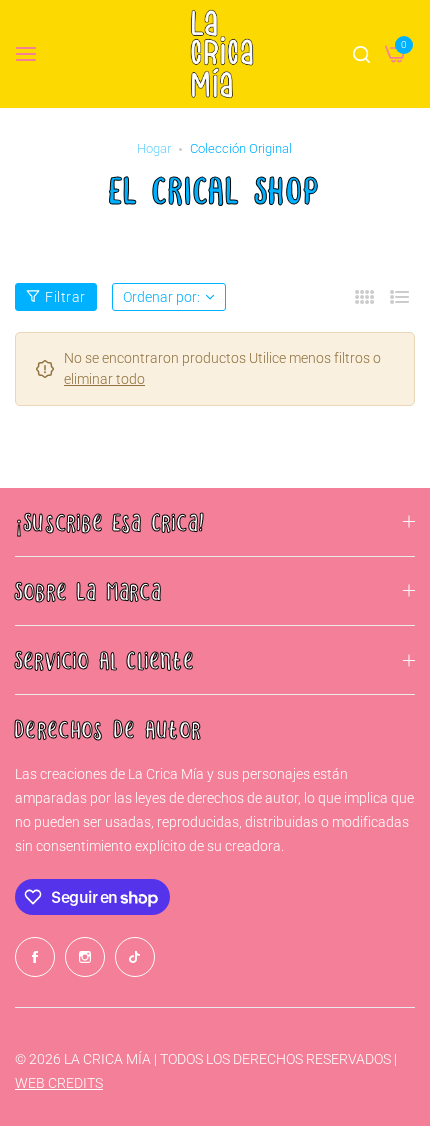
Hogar (154, 148)
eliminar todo (104, 379)
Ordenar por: (161, 297)
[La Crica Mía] (222, 54)
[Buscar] (361, 54)
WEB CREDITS (59, 1083)
